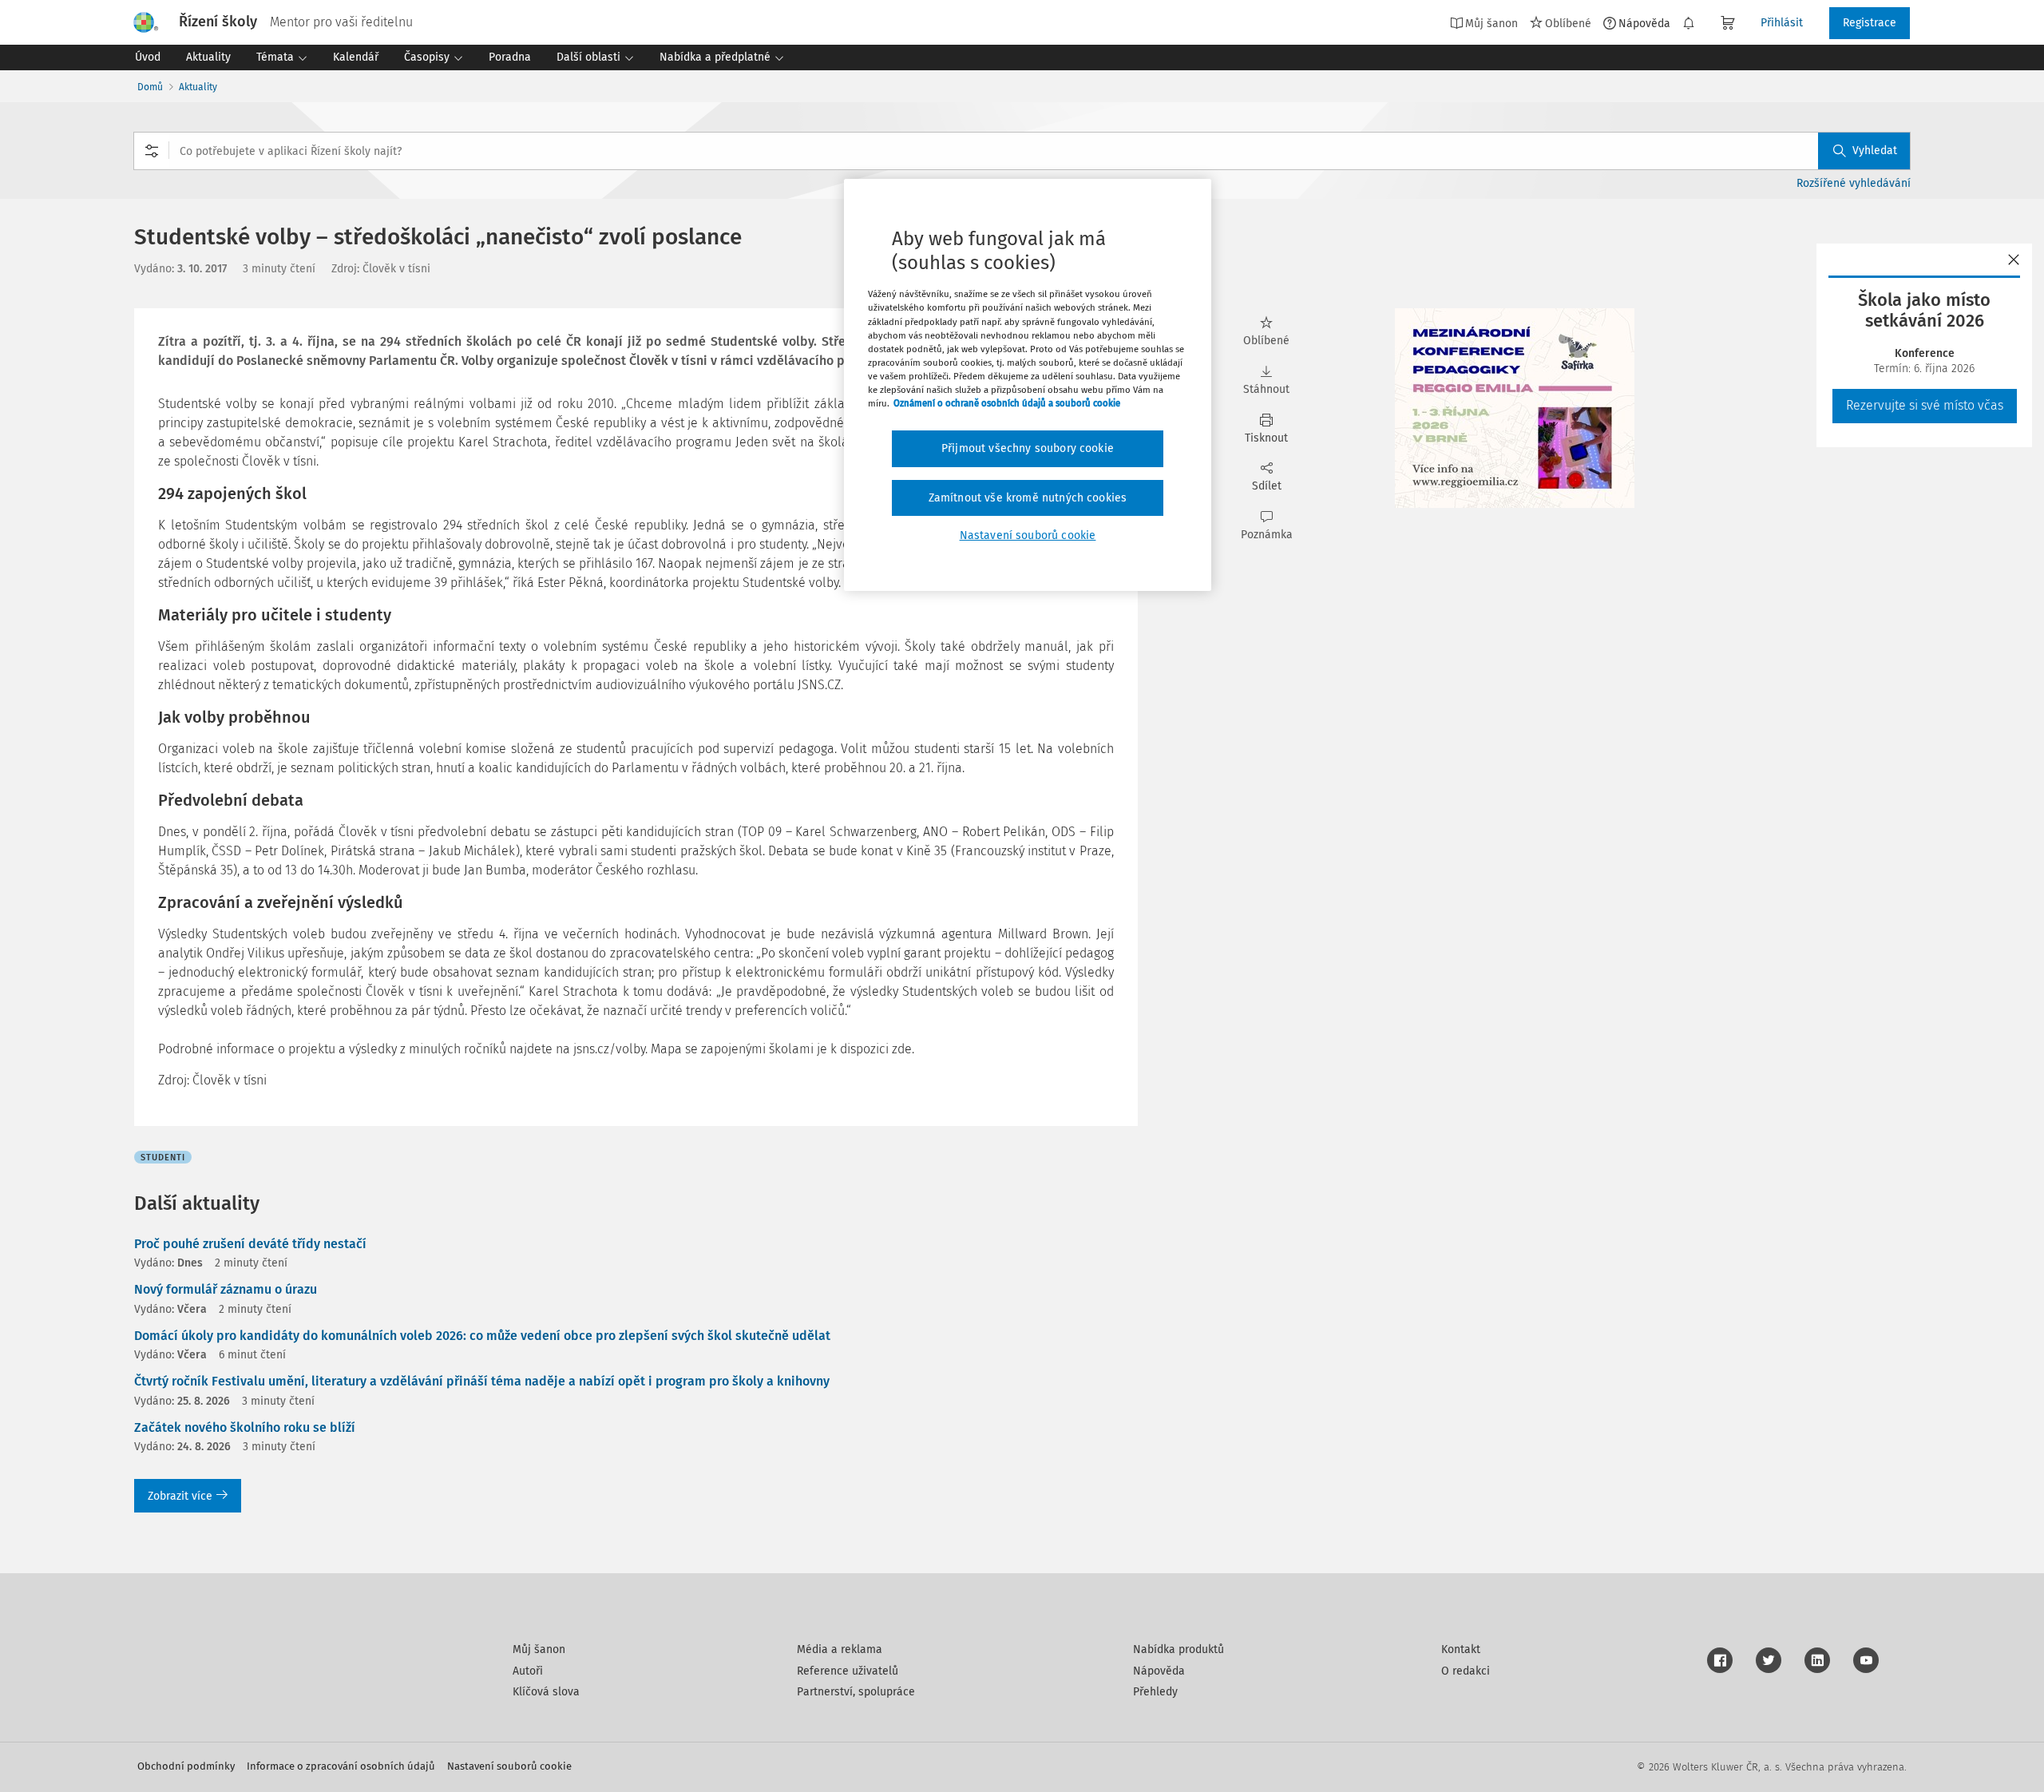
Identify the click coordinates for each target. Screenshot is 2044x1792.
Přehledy (1155, 1692)
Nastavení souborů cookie (509, 1766)
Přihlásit (1782, 23)
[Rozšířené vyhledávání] (152, 151)
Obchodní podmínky (186, 1766)
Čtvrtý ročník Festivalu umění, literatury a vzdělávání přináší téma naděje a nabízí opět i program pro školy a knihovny (482, 1381)
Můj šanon (539, 1649)
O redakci (1466, 1671)
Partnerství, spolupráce (856, 1692)
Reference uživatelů (848, 1671)
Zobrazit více (180, 1496)
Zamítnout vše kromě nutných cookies (1028, 498)
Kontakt (1461, 1649)
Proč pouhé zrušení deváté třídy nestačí (250, 1244)
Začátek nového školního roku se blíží (245, 1427)
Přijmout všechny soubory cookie (1028, 448)
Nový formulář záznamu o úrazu (226, 1289)
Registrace (1870, 23)
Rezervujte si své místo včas (1925, 405)
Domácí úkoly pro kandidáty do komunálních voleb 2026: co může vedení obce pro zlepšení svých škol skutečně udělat (482, 1336)
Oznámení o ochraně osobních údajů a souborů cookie (1007, 403)
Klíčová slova (546, 1692)
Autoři (528, 1671)
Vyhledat (1875, 151)
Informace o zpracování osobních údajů (341, 1766)
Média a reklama (840, 1649)
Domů (150, 87)
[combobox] (1022, 151)
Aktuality (198, 87)
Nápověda (1644, 23)
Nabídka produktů (1178, 1649)
